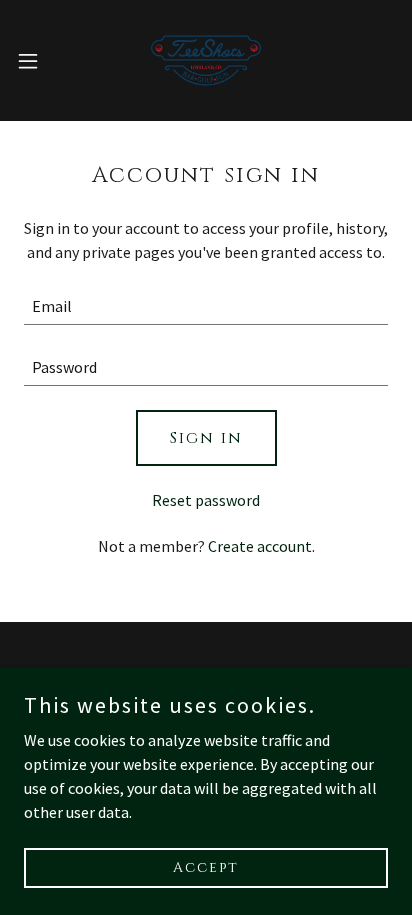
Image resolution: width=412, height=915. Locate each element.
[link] (206, 60)
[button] (37, 61)
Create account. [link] (261, 546)
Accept (206, 867)
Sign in (206, 438)
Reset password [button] (206, 500)
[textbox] (206, 306)
